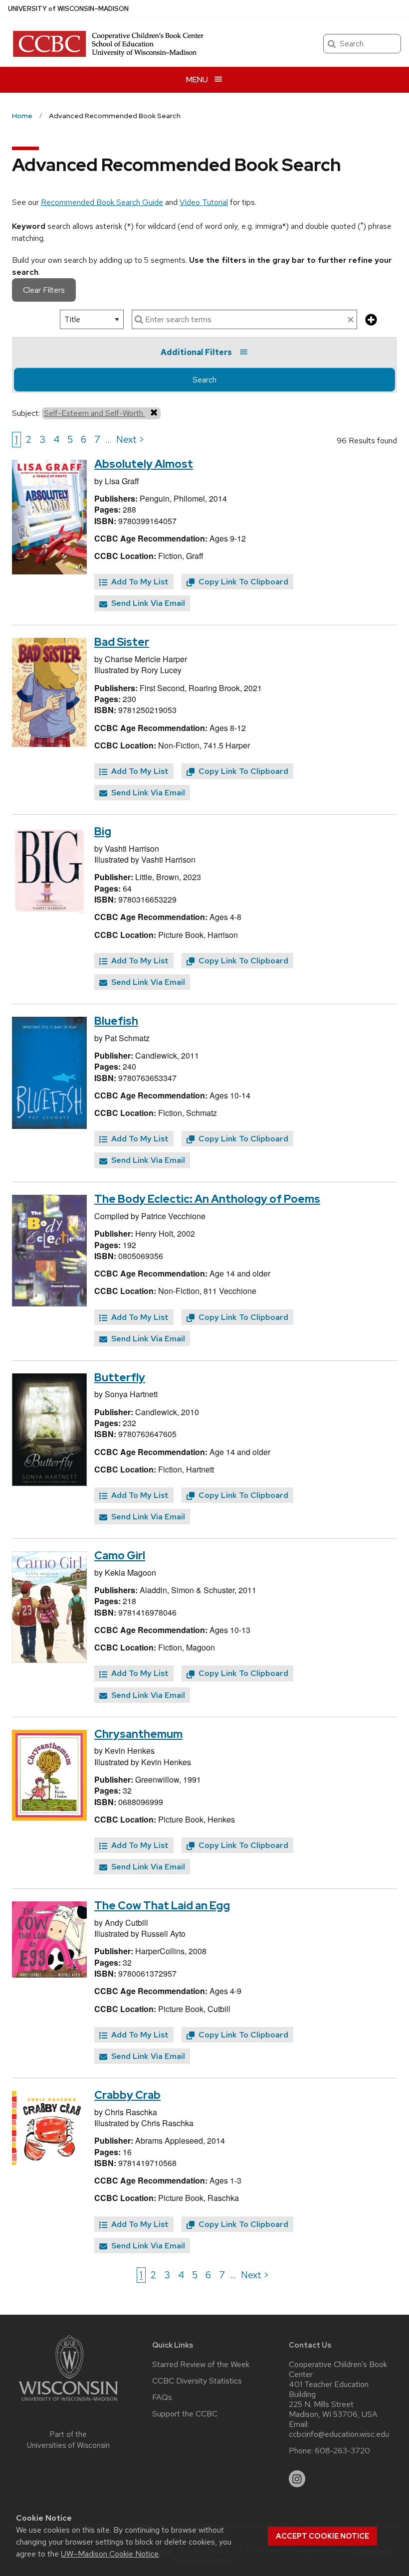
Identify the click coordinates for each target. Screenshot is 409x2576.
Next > (130, 439)
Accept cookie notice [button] (322, 2536)
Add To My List (139, 582)
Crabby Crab (127, 2095)
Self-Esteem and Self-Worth (95, 413)
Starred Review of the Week (201, 2365)
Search (204, 380)
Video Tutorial (204, 202)
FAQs (162, 2397)
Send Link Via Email (147, 603)
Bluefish (116, 1021)
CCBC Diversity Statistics (197, 2381)
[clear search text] (351, 320)
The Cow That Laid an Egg (162, 1906)
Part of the (68, 2440)
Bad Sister (122, 642)
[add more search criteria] (371, 320)
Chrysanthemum (138, 1734)
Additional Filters (196, 352)
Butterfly (120, 1378)
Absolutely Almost (144, 464)
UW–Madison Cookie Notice (110, 2554)
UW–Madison (68, 9)
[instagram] (297, 2479)
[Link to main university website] (68, 2403)
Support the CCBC (185, 2414)
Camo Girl (120, 1556)
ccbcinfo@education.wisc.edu (339, 2434)
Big (103, 831)
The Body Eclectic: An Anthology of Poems (207, 1199)
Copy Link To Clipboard (242, 582)
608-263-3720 (342, 2451)
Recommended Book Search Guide (102, 202)
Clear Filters (44, 290)
